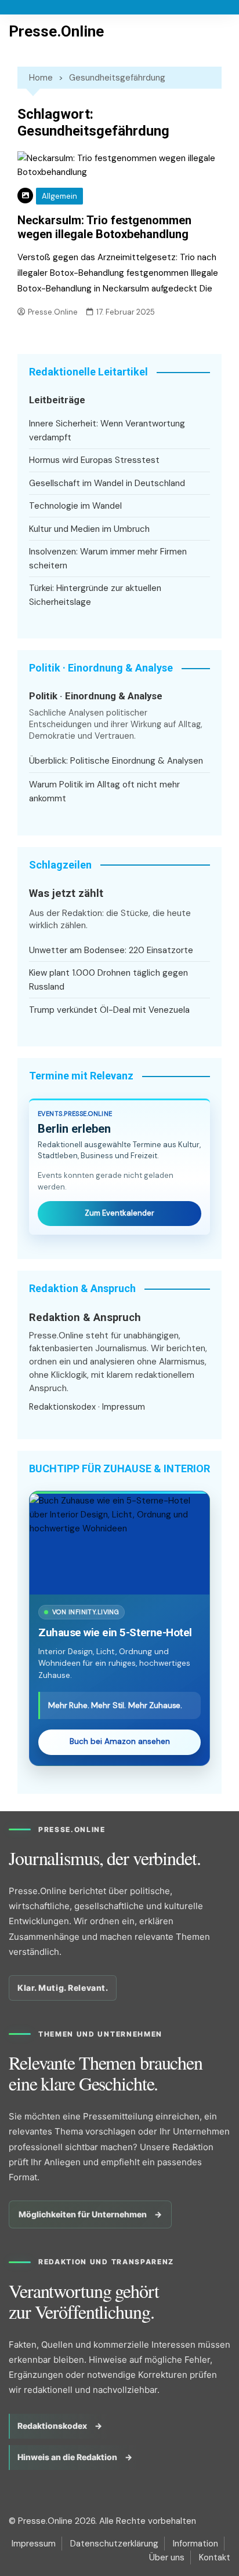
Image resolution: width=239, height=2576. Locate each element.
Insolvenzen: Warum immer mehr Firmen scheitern (108, 559)
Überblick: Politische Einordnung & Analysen (116, 761)
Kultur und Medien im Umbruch (89, 529)
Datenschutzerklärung (114, 2544)
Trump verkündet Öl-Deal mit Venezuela (109, 1010)
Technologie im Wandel (75, 506)
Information (195, 2544)
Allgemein (59, 196)
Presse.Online (56, 31)
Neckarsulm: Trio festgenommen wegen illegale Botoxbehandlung (104, 227)
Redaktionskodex (62, 1407)
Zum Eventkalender (119, 1213)
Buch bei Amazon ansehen (120, 1741)
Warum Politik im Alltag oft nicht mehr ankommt (104, 791)
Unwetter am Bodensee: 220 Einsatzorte (111, 950)
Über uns (167, 2557)
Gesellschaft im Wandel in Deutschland (107, 483)
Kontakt (215, 2557)
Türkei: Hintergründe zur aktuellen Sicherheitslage (95, 595)
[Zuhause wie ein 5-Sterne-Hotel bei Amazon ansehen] (119, 1544)
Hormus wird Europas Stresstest (94, 460)
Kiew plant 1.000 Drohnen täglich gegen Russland (108, 980)
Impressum (124, 1407)
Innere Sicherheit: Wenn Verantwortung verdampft (107, 430)
